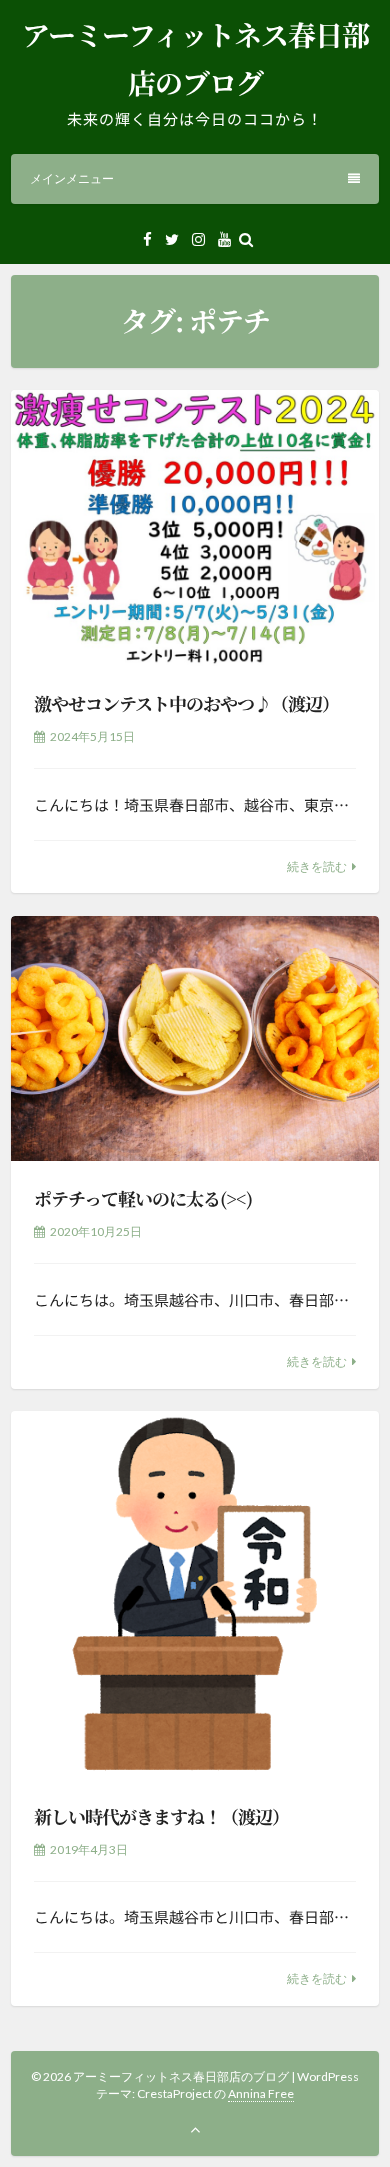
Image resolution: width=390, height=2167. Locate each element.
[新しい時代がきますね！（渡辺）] (195, 1595)
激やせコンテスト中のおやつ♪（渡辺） (186, 703)
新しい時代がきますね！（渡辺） (161, 1816)
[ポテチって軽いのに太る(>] (195, 1038)
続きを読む (317, 866)
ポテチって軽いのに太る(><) (143, 1198)
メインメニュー (72, 178)
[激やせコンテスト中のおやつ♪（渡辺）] (195, 528)
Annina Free (261, 2093)
